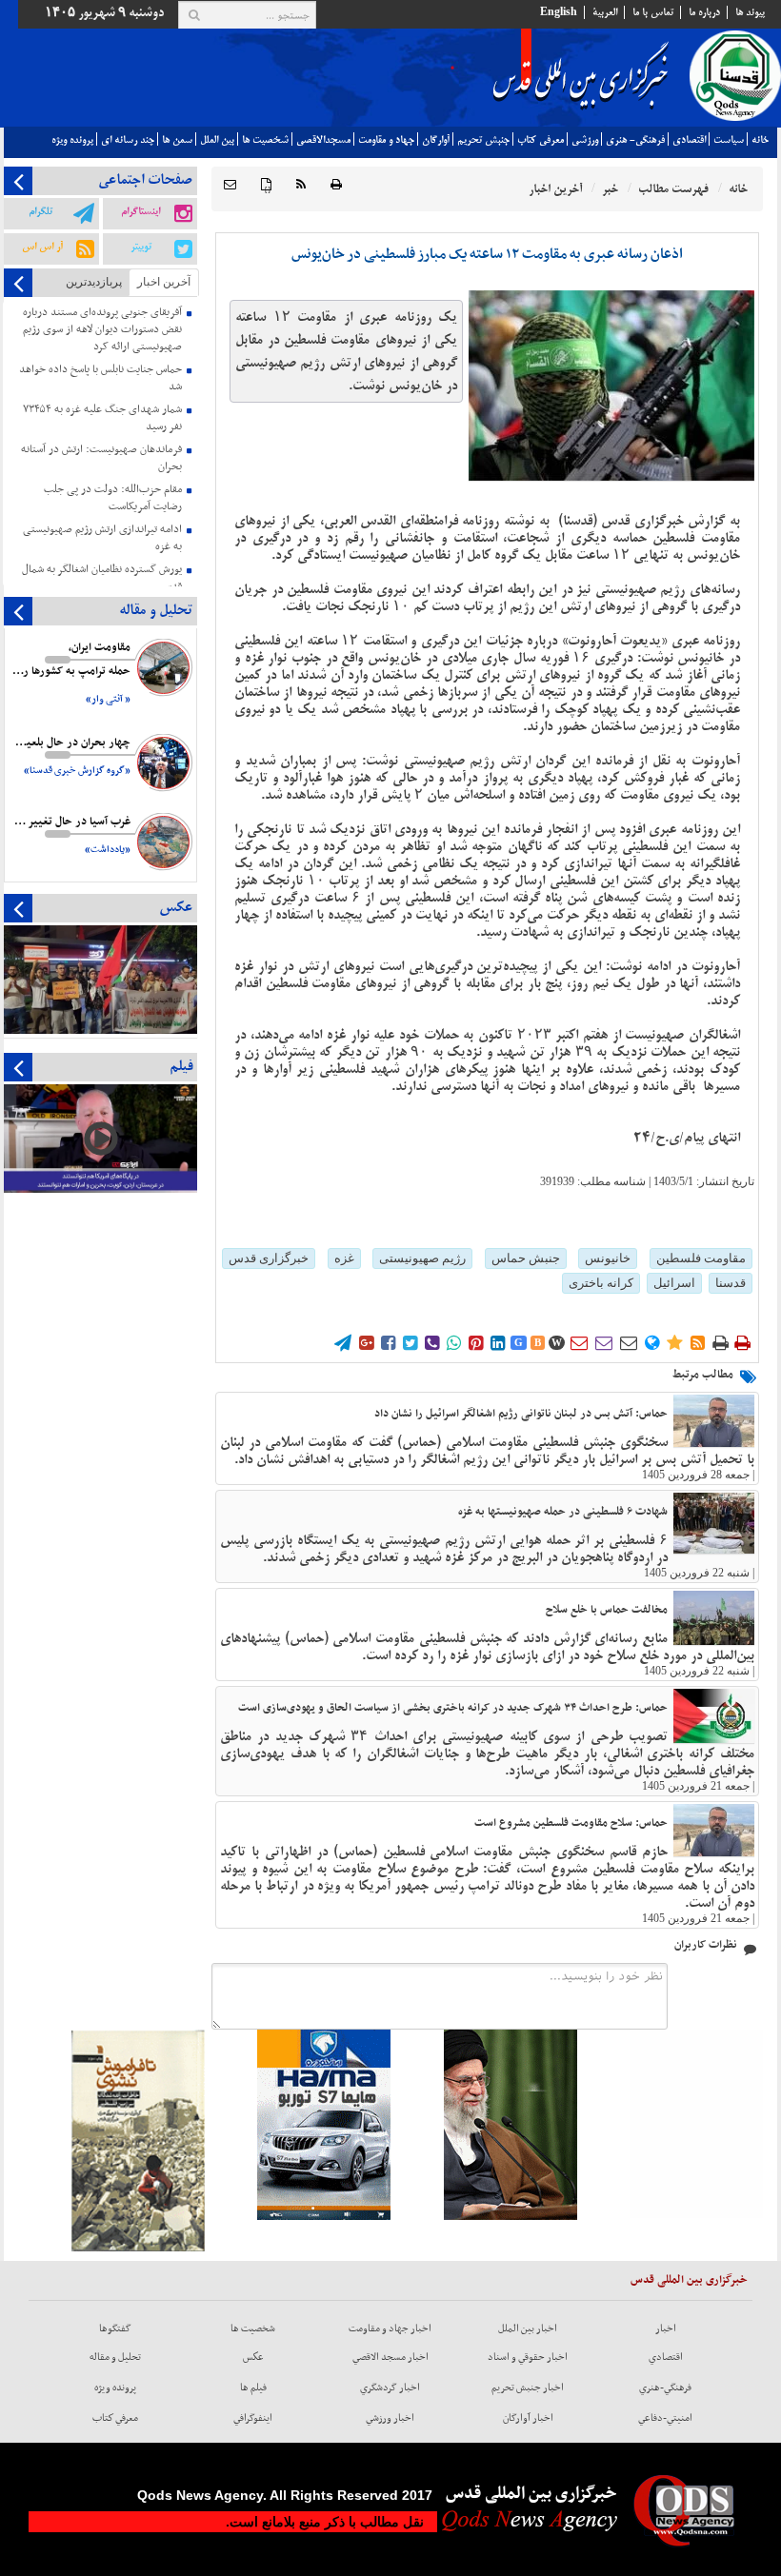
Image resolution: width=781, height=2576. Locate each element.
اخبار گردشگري (390, 2388)
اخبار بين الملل (528, 2328)
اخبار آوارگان (528, 2418)
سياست (729, 140)
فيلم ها (253, 2388)
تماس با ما (653, 12)
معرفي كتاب (541, 140)
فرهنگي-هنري (665, 2388)
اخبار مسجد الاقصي (390, 2357)
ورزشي (585, 140)
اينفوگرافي (253, 2418)
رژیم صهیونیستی (422, 1258)
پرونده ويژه (72, 140)
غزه (344, 1258)
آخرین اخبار (164, 282)
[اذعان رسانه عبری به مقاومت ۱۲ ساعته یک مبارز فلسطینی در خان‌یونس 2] (611, 386)
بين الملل (217, 140)
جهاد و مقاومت (386, 140)
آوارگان (436, 140)
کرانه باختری (601, 1283)
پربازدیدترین (94, 282)
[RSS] (301, 185)
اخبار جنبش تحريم (528, 2388)
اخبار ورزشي (390, 2418)
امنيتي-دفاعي (665, 2418)
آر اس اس (42, 247)
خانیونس (608, 1258)
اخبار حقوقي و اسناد (528, 2357)
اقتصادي (689, 140)
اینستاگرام (140, 211)
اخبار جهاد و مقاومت (390, 2328)
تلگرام (40, 211)
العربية (605, 12)
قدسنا (731, 1283)
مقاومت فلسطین (701, 1258)
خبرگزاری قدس (269, 1258)
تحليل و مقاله (115, 2357)
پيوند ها (750, 12)
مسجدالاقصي (323, 140)
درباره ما (704, 12)
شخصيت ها (265, 140)
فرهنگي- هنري (635, 140)
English (559, 12)
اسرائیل (674, 1283)
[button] (230, 185)
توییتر (141, 247)
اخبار (666, 2328)
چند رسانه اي (128, 140)
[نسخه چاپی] (336, 185)
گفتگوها (115, 2328)
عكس (253, 2357)
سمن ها (177, 140)
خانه (760, 140)
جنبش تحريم (483, 140)
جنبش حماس (526, 1258)
